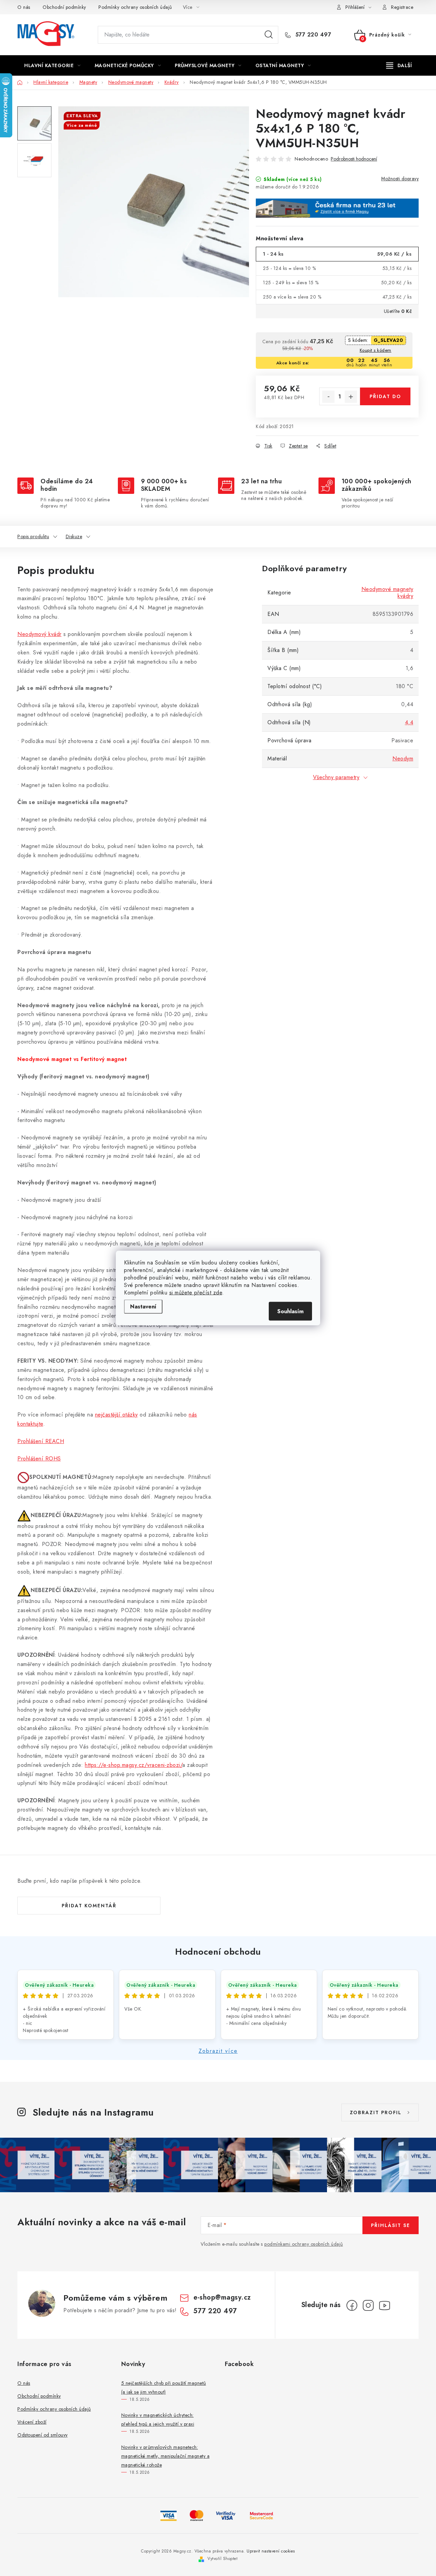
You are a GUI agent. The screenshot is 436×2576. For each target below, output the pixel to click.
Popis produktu (33, 536)
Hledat (269, 35)
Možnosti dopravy (400, 179)
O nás (24, 7)
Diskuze (74, 536)
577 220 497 (312, 35)
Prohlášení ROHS (39, 1459)
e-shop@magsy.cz (222, 2297)
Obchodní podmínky (64, 7)
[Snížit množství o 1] (328, 397)
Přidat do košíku (385, 399)
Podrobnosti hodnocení (354, 159)
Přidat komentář (89, 1906)
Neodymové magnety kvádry (387, 593)
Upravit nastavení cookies (271, 2551)
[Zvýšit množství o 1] (351, 397)
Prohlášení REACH (41, 1441)
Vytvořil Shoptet (222, 2559)
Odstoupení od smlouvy (43, 2435)
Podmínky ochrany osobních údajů (135, 7)
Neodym (403, 759)
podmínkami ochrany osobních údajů (304, 2244)
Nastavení (143, 1307)
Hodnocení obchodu (218, 1952)
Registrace (402, 7)
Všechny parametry (336, 777)
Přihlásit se (391, 2225)
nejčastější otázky (116, 1415)
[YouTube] (385, 2305)
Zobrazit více (218, 2051)
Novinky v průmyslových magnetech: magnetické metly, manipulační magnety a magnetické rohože (166, 2456)
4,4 (409, 722)
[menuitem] (52, 65)
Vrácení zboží (32, 2422)
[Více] (399, 65)
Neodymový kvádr (40, 634)
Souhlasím (290, 1311)
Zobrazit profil (376, 2112)
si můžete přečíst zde (196, 1293)
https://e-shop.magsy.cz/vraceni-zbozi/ (134, 1765)
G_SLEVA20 (388, 340)
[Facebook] (352, 2305)
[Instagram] (368, 2305)
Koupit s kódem (376, 350)
